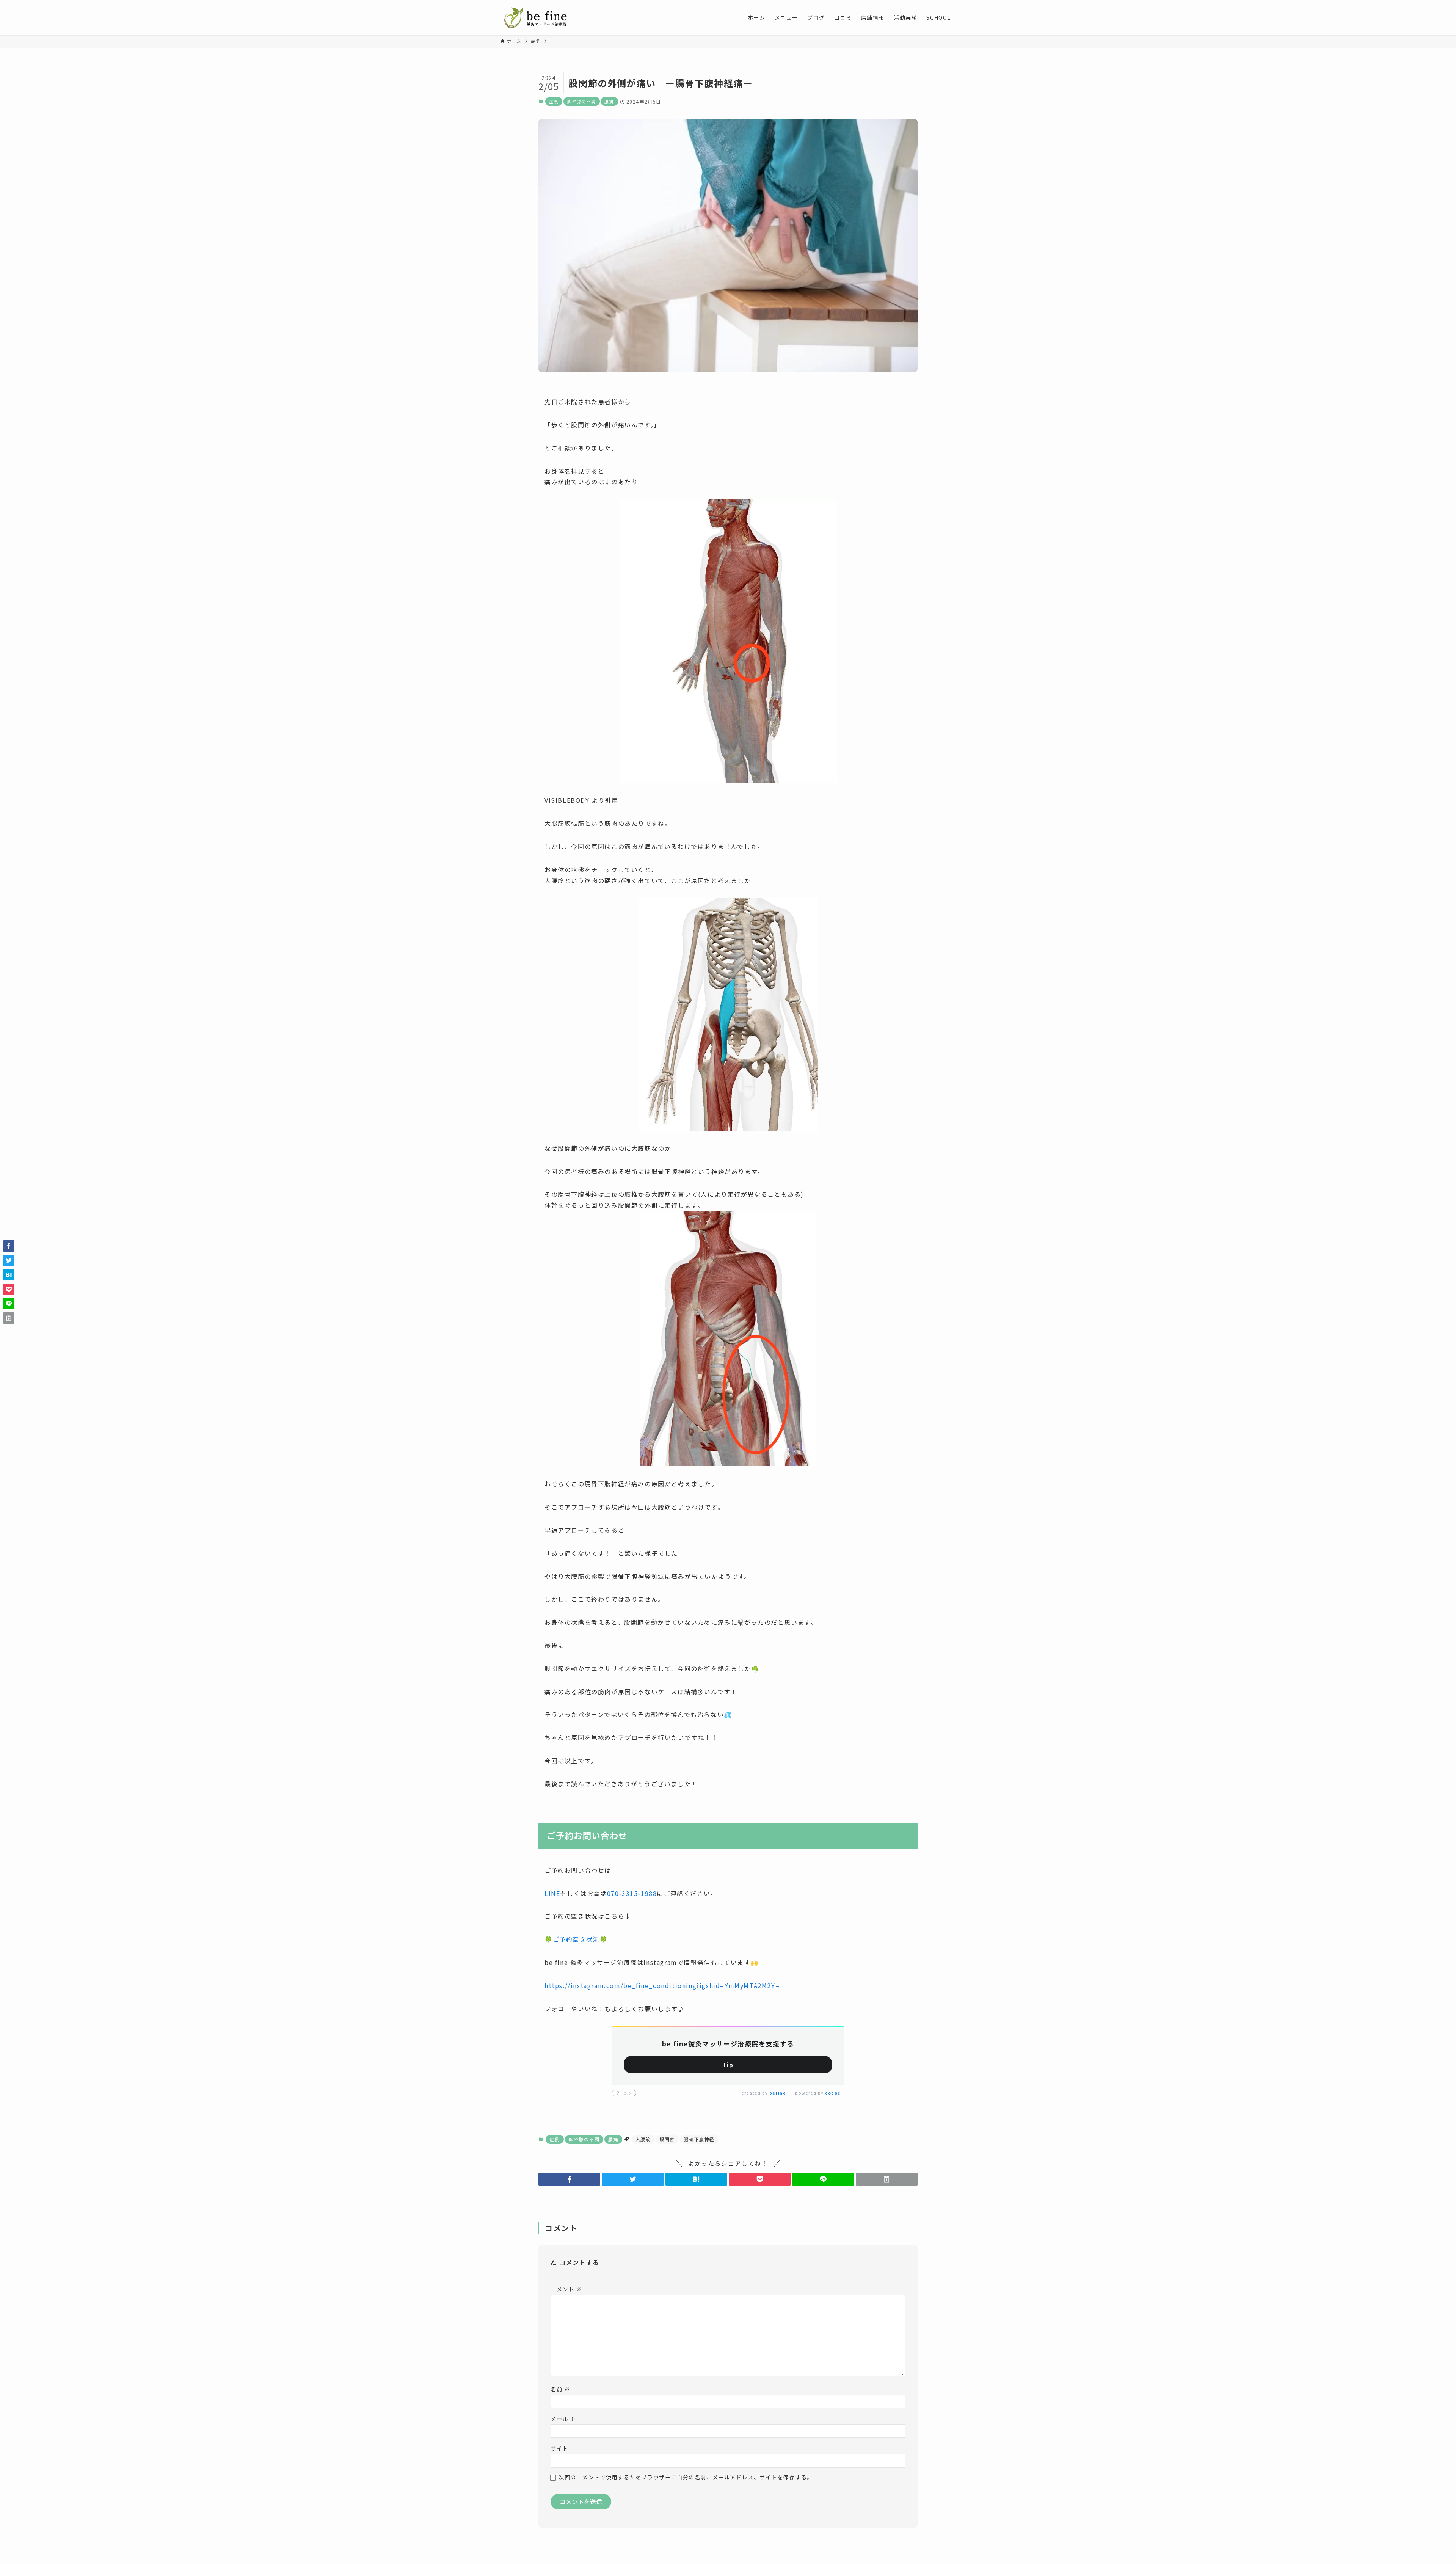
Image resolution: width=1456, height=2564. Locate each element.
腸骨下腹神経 (699, 2139)
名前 (560, 2389)
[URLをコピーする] (887, 2179)
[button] (569, 2179)
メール (563, 2419)
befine (778, 2093)
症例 (554, 101)
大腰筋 (643, 2139)
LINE (552, 1893)
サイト (559, 2448)
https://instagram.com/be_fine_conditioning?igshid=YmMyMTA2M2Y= (662, 1985)
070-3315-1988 (632, 1893)
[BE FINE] (535, 17)
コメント (566, 2289)
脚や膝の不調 (582, 101)
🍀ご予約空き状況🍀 (576, 1939)
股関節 (668, 2139)
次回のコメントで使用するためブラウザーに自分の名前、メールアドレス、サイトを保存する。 (686, 2477)
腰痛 (609, 101)
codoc (833, 2093)
